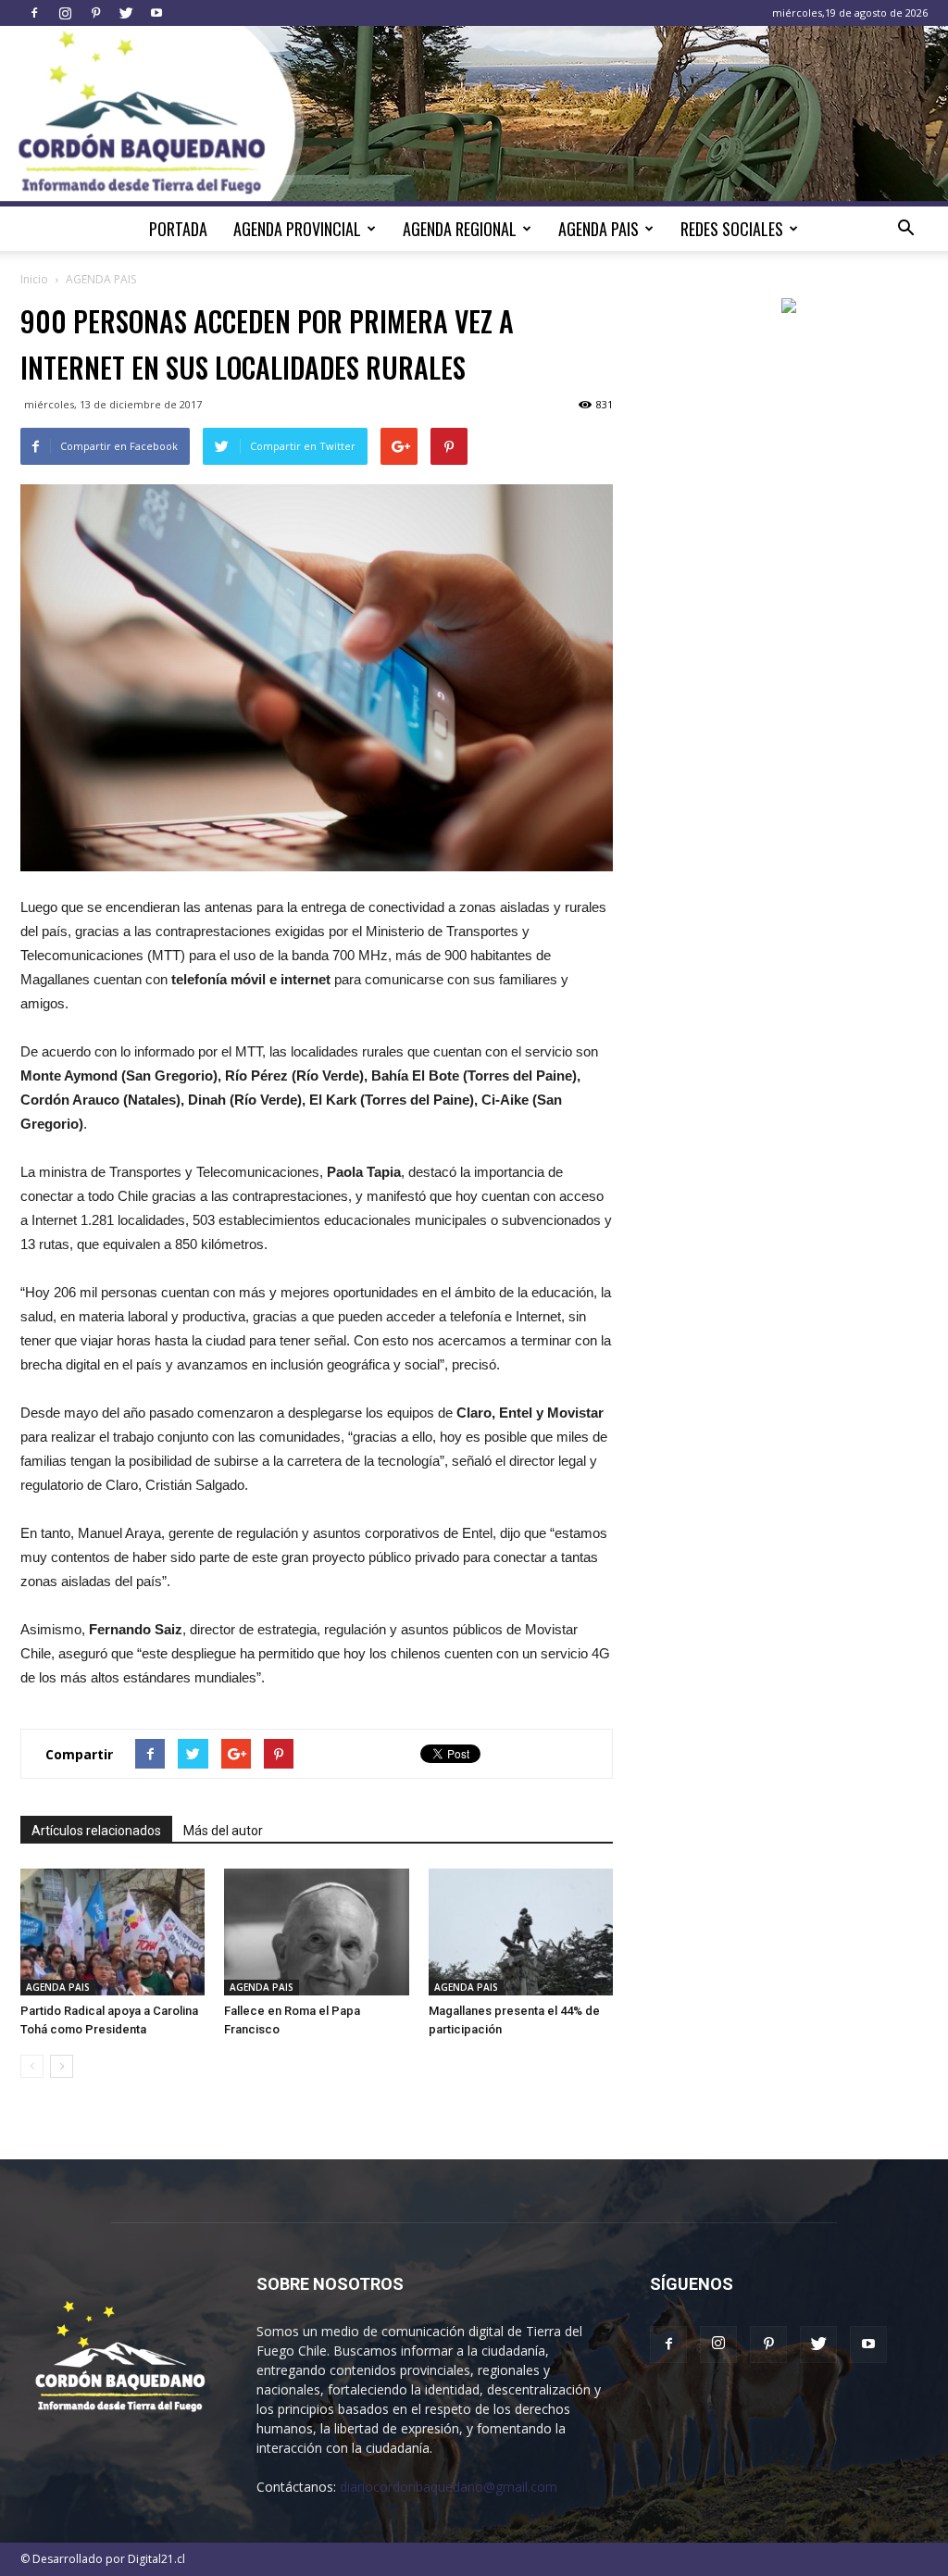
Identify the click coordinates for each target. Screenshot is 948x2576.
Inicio (34, 279)
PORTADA (178, 229)
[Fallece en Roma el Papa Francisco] (316, 1932)
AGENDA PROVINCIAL (297, 229)
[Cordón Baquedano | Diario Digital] (474, 116)
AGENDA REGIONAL (460, 229)
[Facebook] (34, 13)
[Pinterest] (95, 13)
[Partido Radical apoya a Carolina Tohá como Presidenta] (112, 1932)
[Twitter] (126, 13)
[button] (905, 229)
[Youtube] (156, 13)
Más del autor (223, 1831)
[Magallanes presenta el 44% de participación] (521, 1932)
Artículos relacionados (96, 1831)
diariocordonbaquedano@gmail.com (449, 2487)
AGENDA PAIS (599, 229)
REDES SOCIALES (732, 229)
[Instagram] (65, 13)
